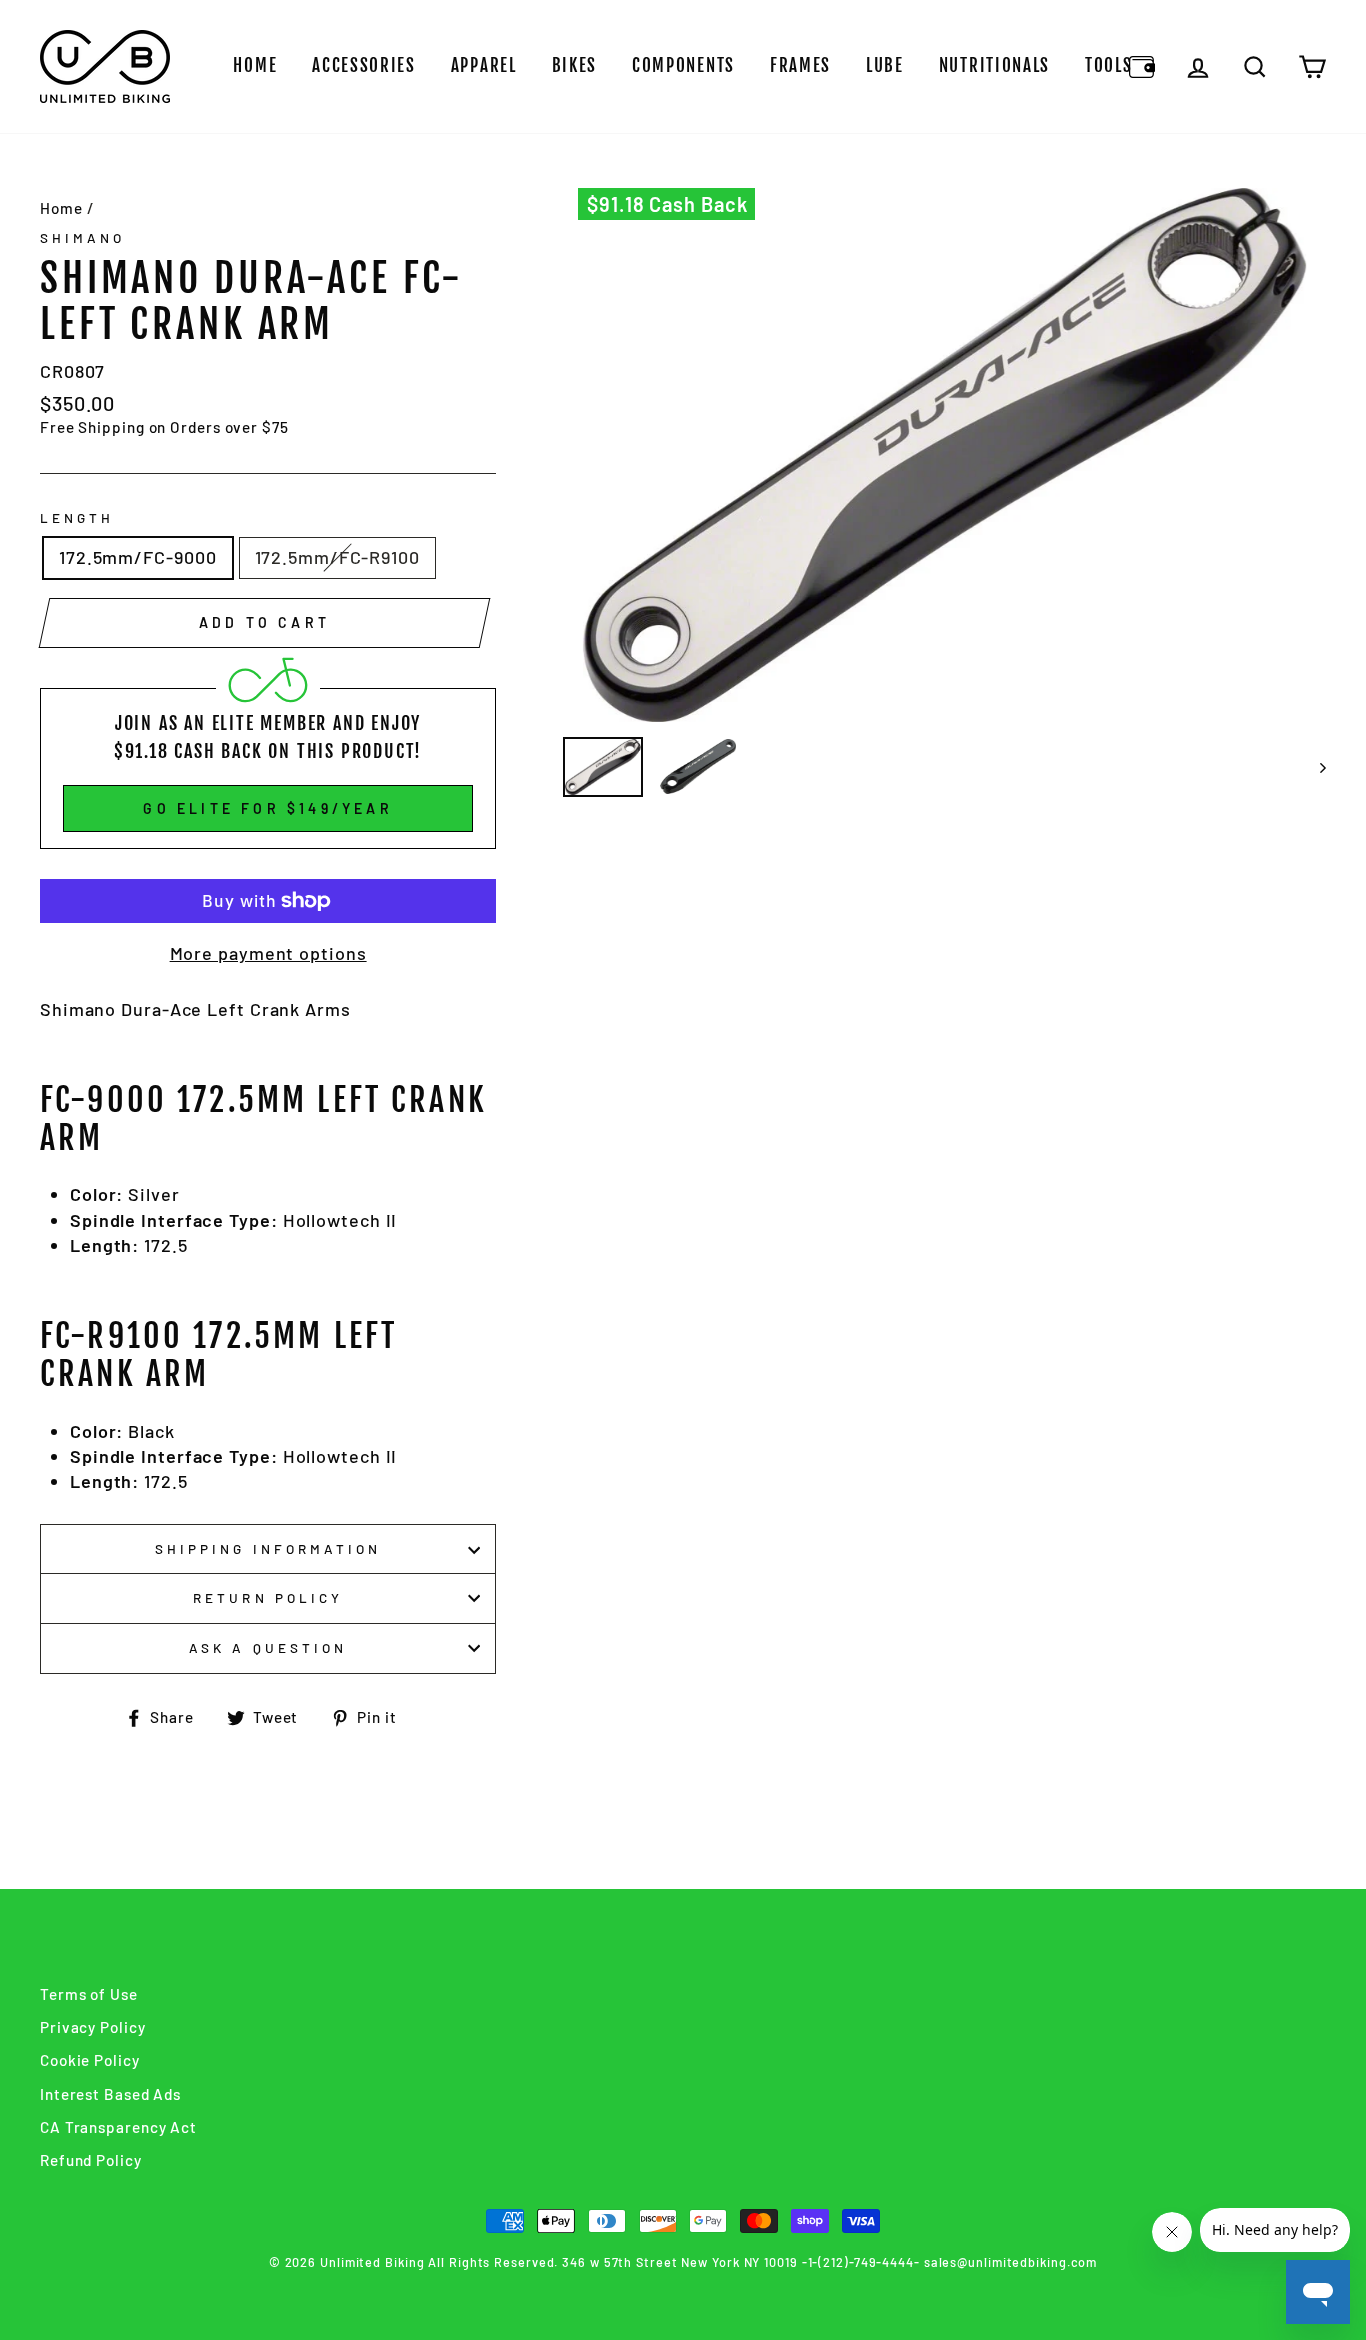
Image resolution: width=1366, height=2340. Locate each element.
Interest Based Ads (110, 2094)
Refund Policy (91, 2160)
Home (255, 65)
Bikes (575, 65)
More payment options (268, 953)
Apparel (484, 65)
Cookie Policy (90, 2060)
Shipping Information (268, 1548)
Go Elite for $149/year (267, 808)
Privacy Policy (93, 2027)
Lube (885, 65)
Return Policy (268, 1597)
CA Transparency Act (118, 2127)
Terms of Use (89, 1994)
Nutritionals (994, 65)
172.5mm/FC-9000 (138, 557)
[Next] (1313, 767)
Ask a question (268, 1647)
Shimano (82, 237)
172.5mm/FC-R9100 (337, 557)
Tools (1109, 65)
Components (683, 65)
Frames (800, 65)
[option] (944, 455)
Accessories (364, 65)
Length (77, 517)
